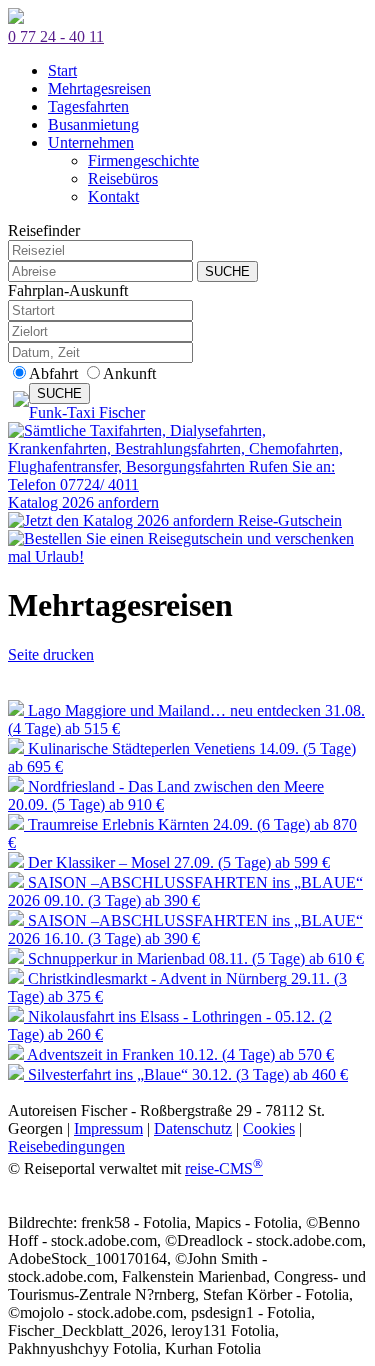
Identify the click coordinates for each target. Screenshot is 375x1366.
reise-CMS (224, 1168)
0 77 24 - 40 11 (56, 36)
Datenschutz (193, 1128)
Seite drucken (51, 654)
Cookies (269, 1128)
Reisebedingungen (66, 1146)
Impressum (108, 1128)
